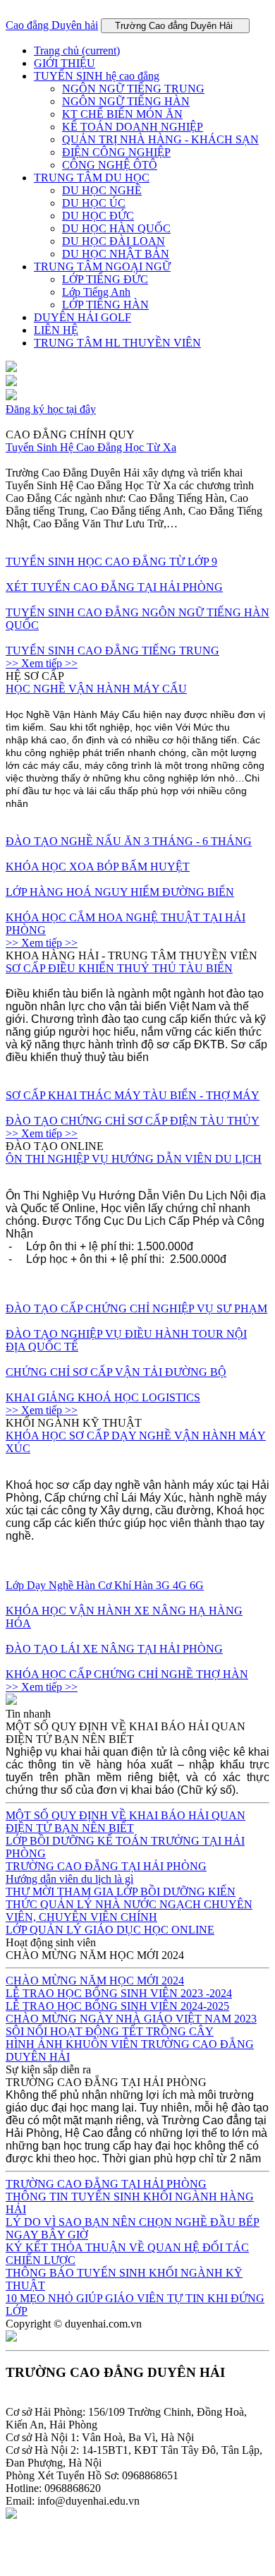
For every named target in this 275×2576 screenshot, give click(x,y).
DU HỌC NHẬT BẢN (116, 254)
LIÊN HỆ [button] (56, 330)
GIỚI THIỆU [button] (65, 63)
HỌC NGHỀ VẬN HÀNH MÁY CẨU (96, 689)
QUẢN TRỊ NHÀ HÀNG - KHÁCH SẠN (160, 139)
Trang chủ (77, 50)
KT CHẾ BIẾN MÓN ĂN (122, 114)
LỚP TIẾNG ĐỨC (105, 279)
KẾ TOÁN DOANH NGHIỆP (133, 127)
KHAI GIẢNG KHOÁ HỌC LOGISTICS (103, 1397)
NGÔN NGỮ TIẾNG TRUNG (133, 89)
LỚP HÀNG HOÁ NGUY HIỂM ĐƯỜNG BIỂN (120, 892)
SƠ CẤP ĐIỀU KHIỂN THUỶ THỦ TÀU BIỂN (119, 968)
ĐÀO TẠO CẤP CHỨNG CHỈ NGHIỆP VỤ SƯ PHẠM (136, 1308)
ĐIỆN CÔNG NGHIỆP (116, 152)
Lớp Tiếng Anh (96, 292)
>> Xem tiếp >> (42, 663)
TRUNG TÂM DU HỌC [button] (92, 178)
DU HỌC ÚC (94, 203)
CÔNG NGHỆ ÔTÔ (110, 165)
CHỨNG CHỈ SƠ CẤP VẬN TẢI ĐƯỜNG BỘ (116, 1372)
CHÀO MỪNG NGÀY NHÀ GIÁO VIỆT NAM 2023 (131, 2019)
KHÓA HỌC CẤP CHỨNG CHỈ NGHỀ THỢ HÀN (127, 1674)
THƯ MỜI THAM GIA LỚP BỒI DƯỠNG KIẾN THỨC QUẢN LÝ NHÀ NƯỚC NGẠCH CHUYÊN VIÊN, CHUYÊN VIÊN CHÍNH (129, 1904)
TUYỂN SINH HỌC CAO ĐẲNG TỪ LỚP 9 (111, 562)
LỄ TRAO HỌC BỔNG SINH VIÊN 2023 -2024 (119, 1993)
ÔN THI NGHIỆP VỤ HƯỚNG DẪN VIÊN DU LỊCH (134, 1159)
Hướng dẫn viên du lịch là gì (69, 1879)
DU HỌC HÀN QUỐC (116, 228)
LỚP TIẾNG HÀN (105, 305)
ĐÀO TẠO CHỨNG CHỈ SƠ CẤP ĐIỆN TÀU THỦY (133, 1121)
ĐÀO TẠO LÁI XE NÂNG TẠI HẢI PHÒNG (114, 1649)
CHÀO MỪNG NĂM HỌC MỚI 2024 (95, 1981)
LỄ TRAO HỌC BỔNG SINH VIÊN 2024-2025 (117, 2006)
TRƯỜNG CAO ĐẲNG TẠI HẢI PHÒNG (106, 1866)
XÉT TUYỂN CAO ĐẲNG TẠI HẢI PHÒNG (114, 587)
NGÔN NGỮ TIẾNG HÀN (126, 101)
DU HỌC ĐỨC (98, 216)
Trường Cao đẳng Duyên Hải (175, 26)
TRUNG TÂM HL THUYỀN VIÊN (117, 343)
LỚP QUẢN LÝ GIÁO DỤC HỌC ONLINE (110, 1930)
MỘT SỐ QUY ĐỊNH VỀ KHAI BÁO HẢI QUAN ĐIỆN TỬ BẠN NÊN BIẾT (126, 1822)
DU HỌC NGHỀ (102, 190)
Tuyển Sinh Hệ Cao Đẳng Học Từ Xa (91, 447)
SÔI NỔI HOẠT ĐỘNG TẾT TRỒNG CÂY (110, 2031)
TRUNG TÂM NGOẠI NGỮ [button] (102, 266)
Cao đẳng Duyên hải (52, 25)
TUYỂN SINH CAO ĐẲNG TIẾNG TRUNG (112, 651)
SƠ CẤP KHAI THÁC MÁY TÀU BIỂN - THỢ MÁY (133, 1095)
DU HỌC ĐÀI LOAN (114, 241)
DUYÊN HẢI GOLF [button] (82, 317)
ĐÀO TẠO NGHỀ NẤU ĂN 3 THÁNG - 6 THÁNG (129, 841)
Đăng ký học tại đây (51, 409)
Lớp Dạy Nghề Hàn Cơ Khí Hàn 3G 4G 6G (105, 1585)
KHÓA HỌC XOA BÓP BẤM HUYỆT (98, 867)
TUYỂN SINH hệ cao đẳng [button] (97, 76)
